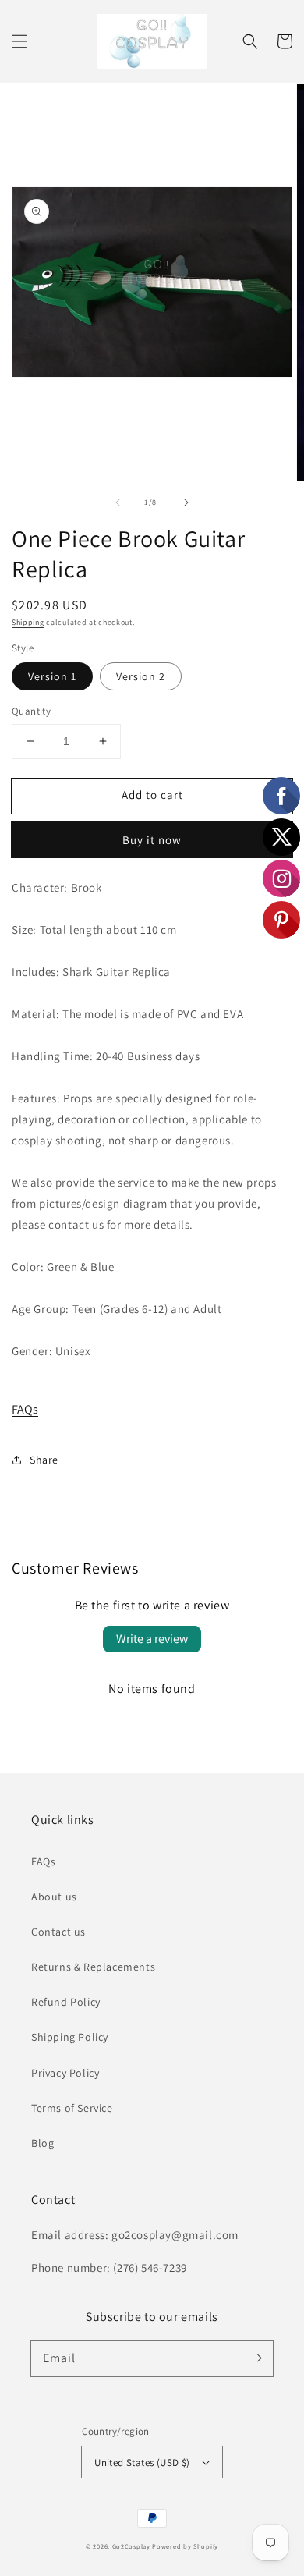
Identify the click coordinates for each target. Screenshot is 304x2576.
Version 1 (52, 676)
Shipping (28, 622)
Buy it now (152, 840)
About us (54, 1897)
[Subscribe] (256, 2358)
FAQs (25, 1409)
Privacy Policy (65, 2073)
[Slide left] (118, 502)
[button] (19, 41)
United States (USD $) (142, 2462)
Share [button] (44, 1460)
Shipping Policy (70, 2037)
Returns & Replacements (93, 1967)
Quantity (31, 711)
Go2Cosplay (131, 2546)
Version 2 (141, 676)
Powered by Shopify (185, 2546)
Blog (42, 2143)
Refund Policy (66, 2002)
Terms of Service (72, 2108)
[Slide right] (186, 502)
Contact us (58, 1932)
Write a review (152, 1639)
